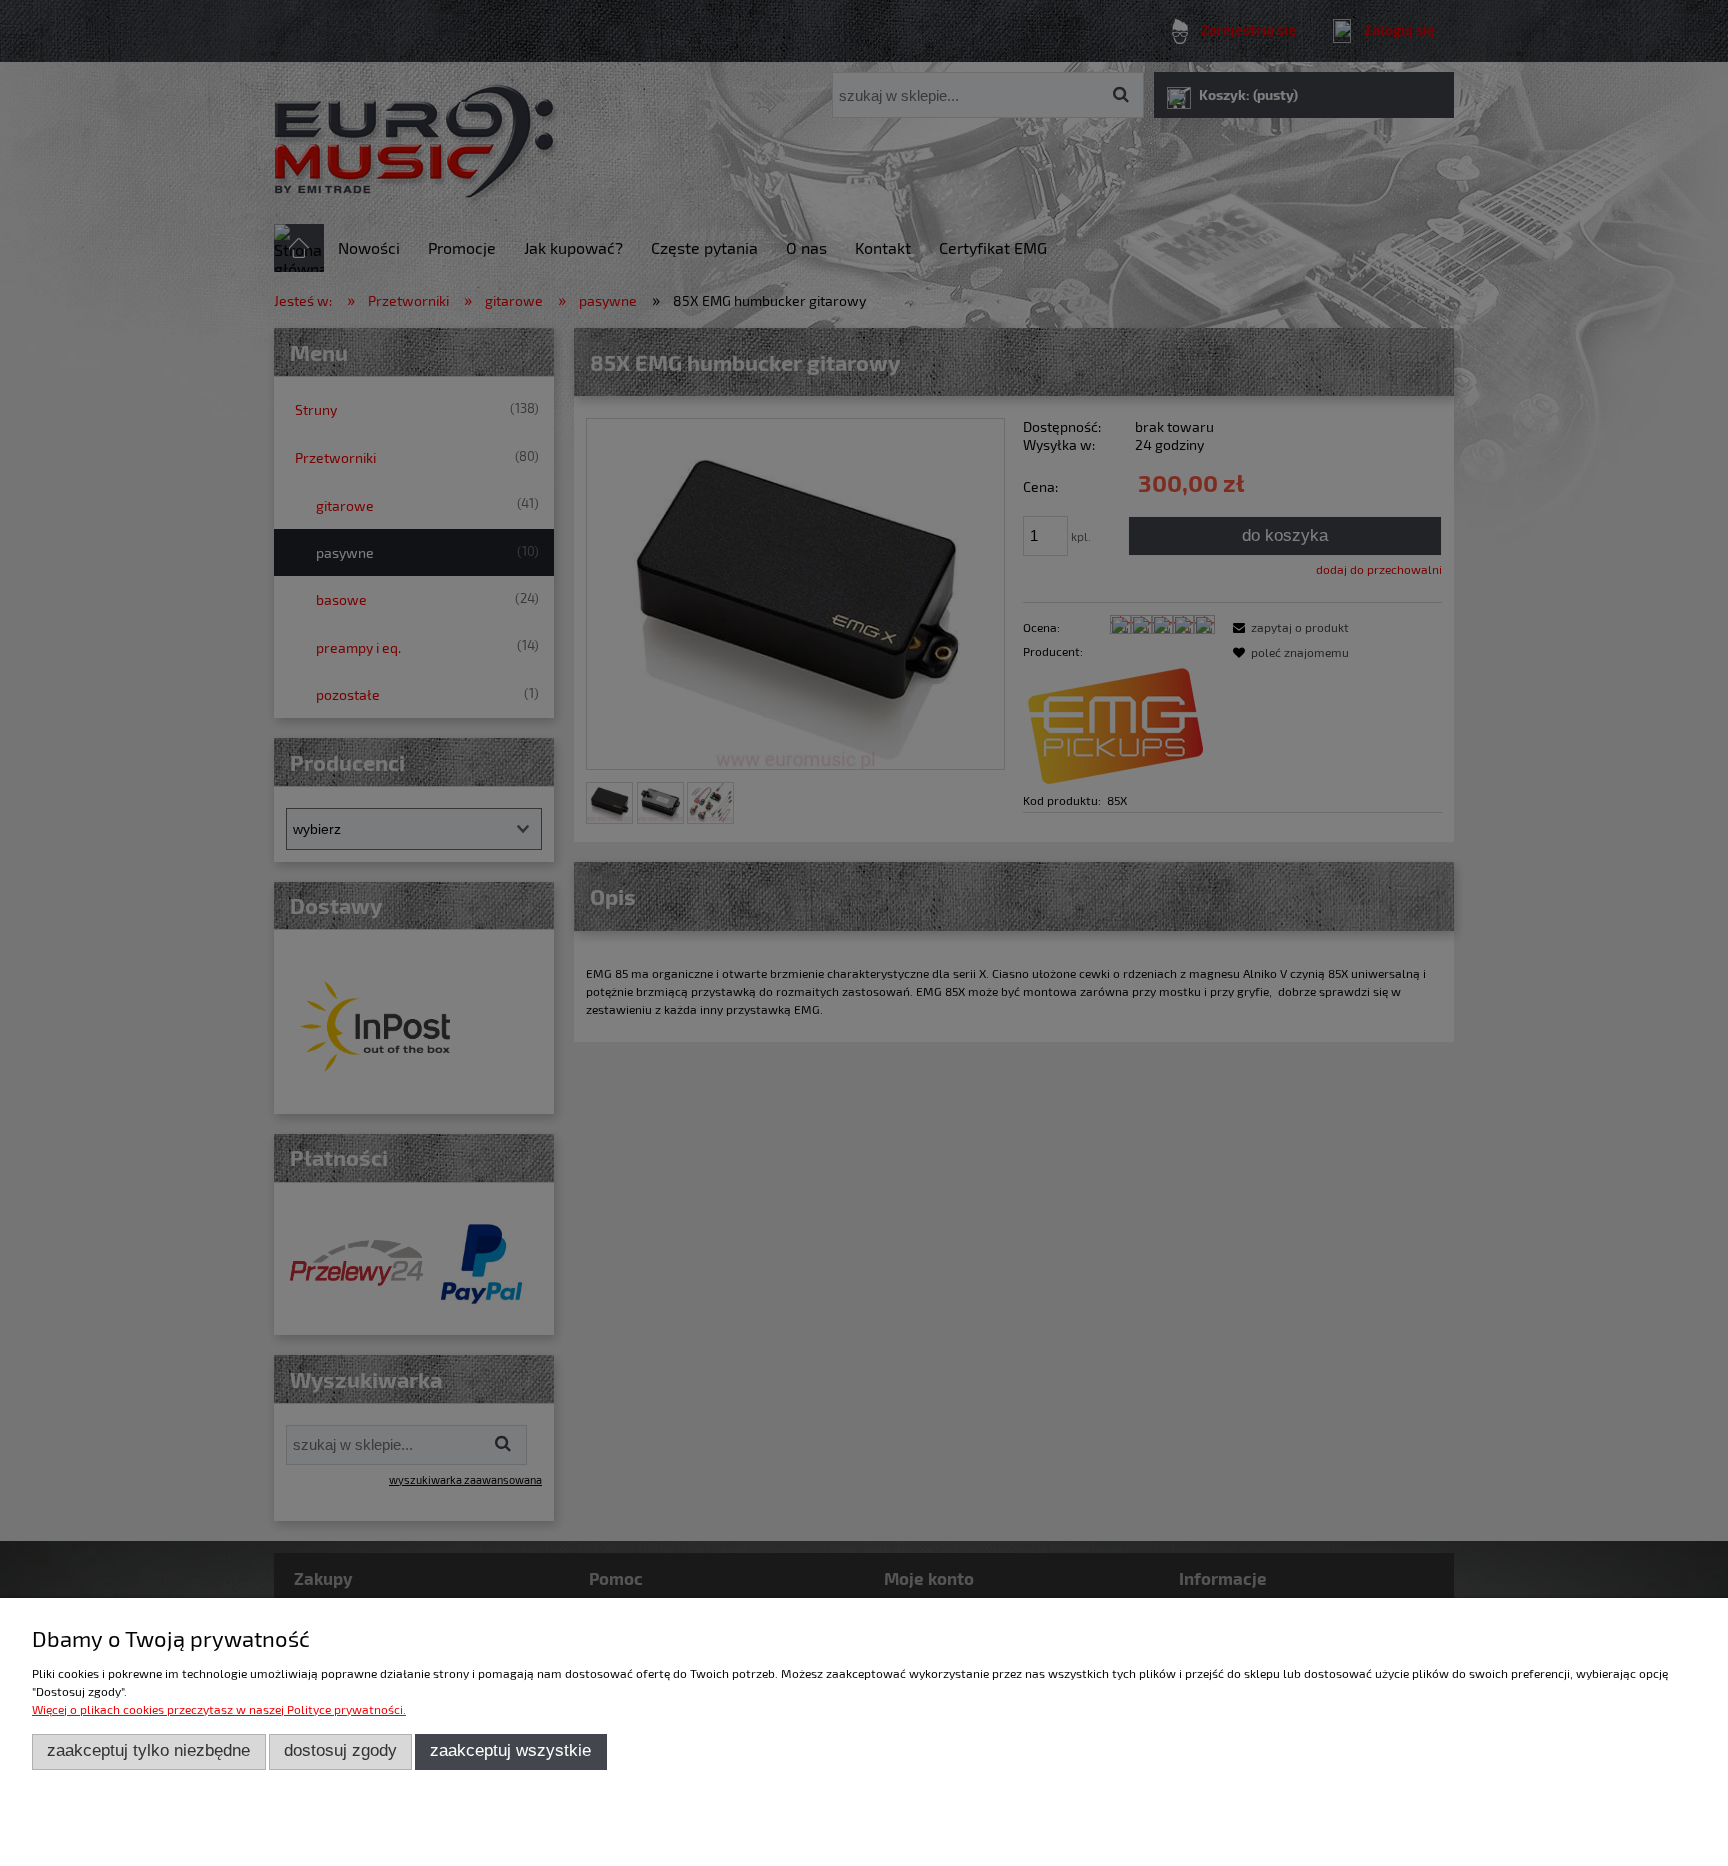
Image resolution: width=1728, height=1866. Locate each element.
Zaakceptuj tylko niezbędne (148, 1750)
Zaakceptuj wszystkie (510, 1750)
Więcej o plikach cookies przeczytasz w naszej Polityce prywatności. (219, 1709)
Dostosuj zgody (340, 1750)
